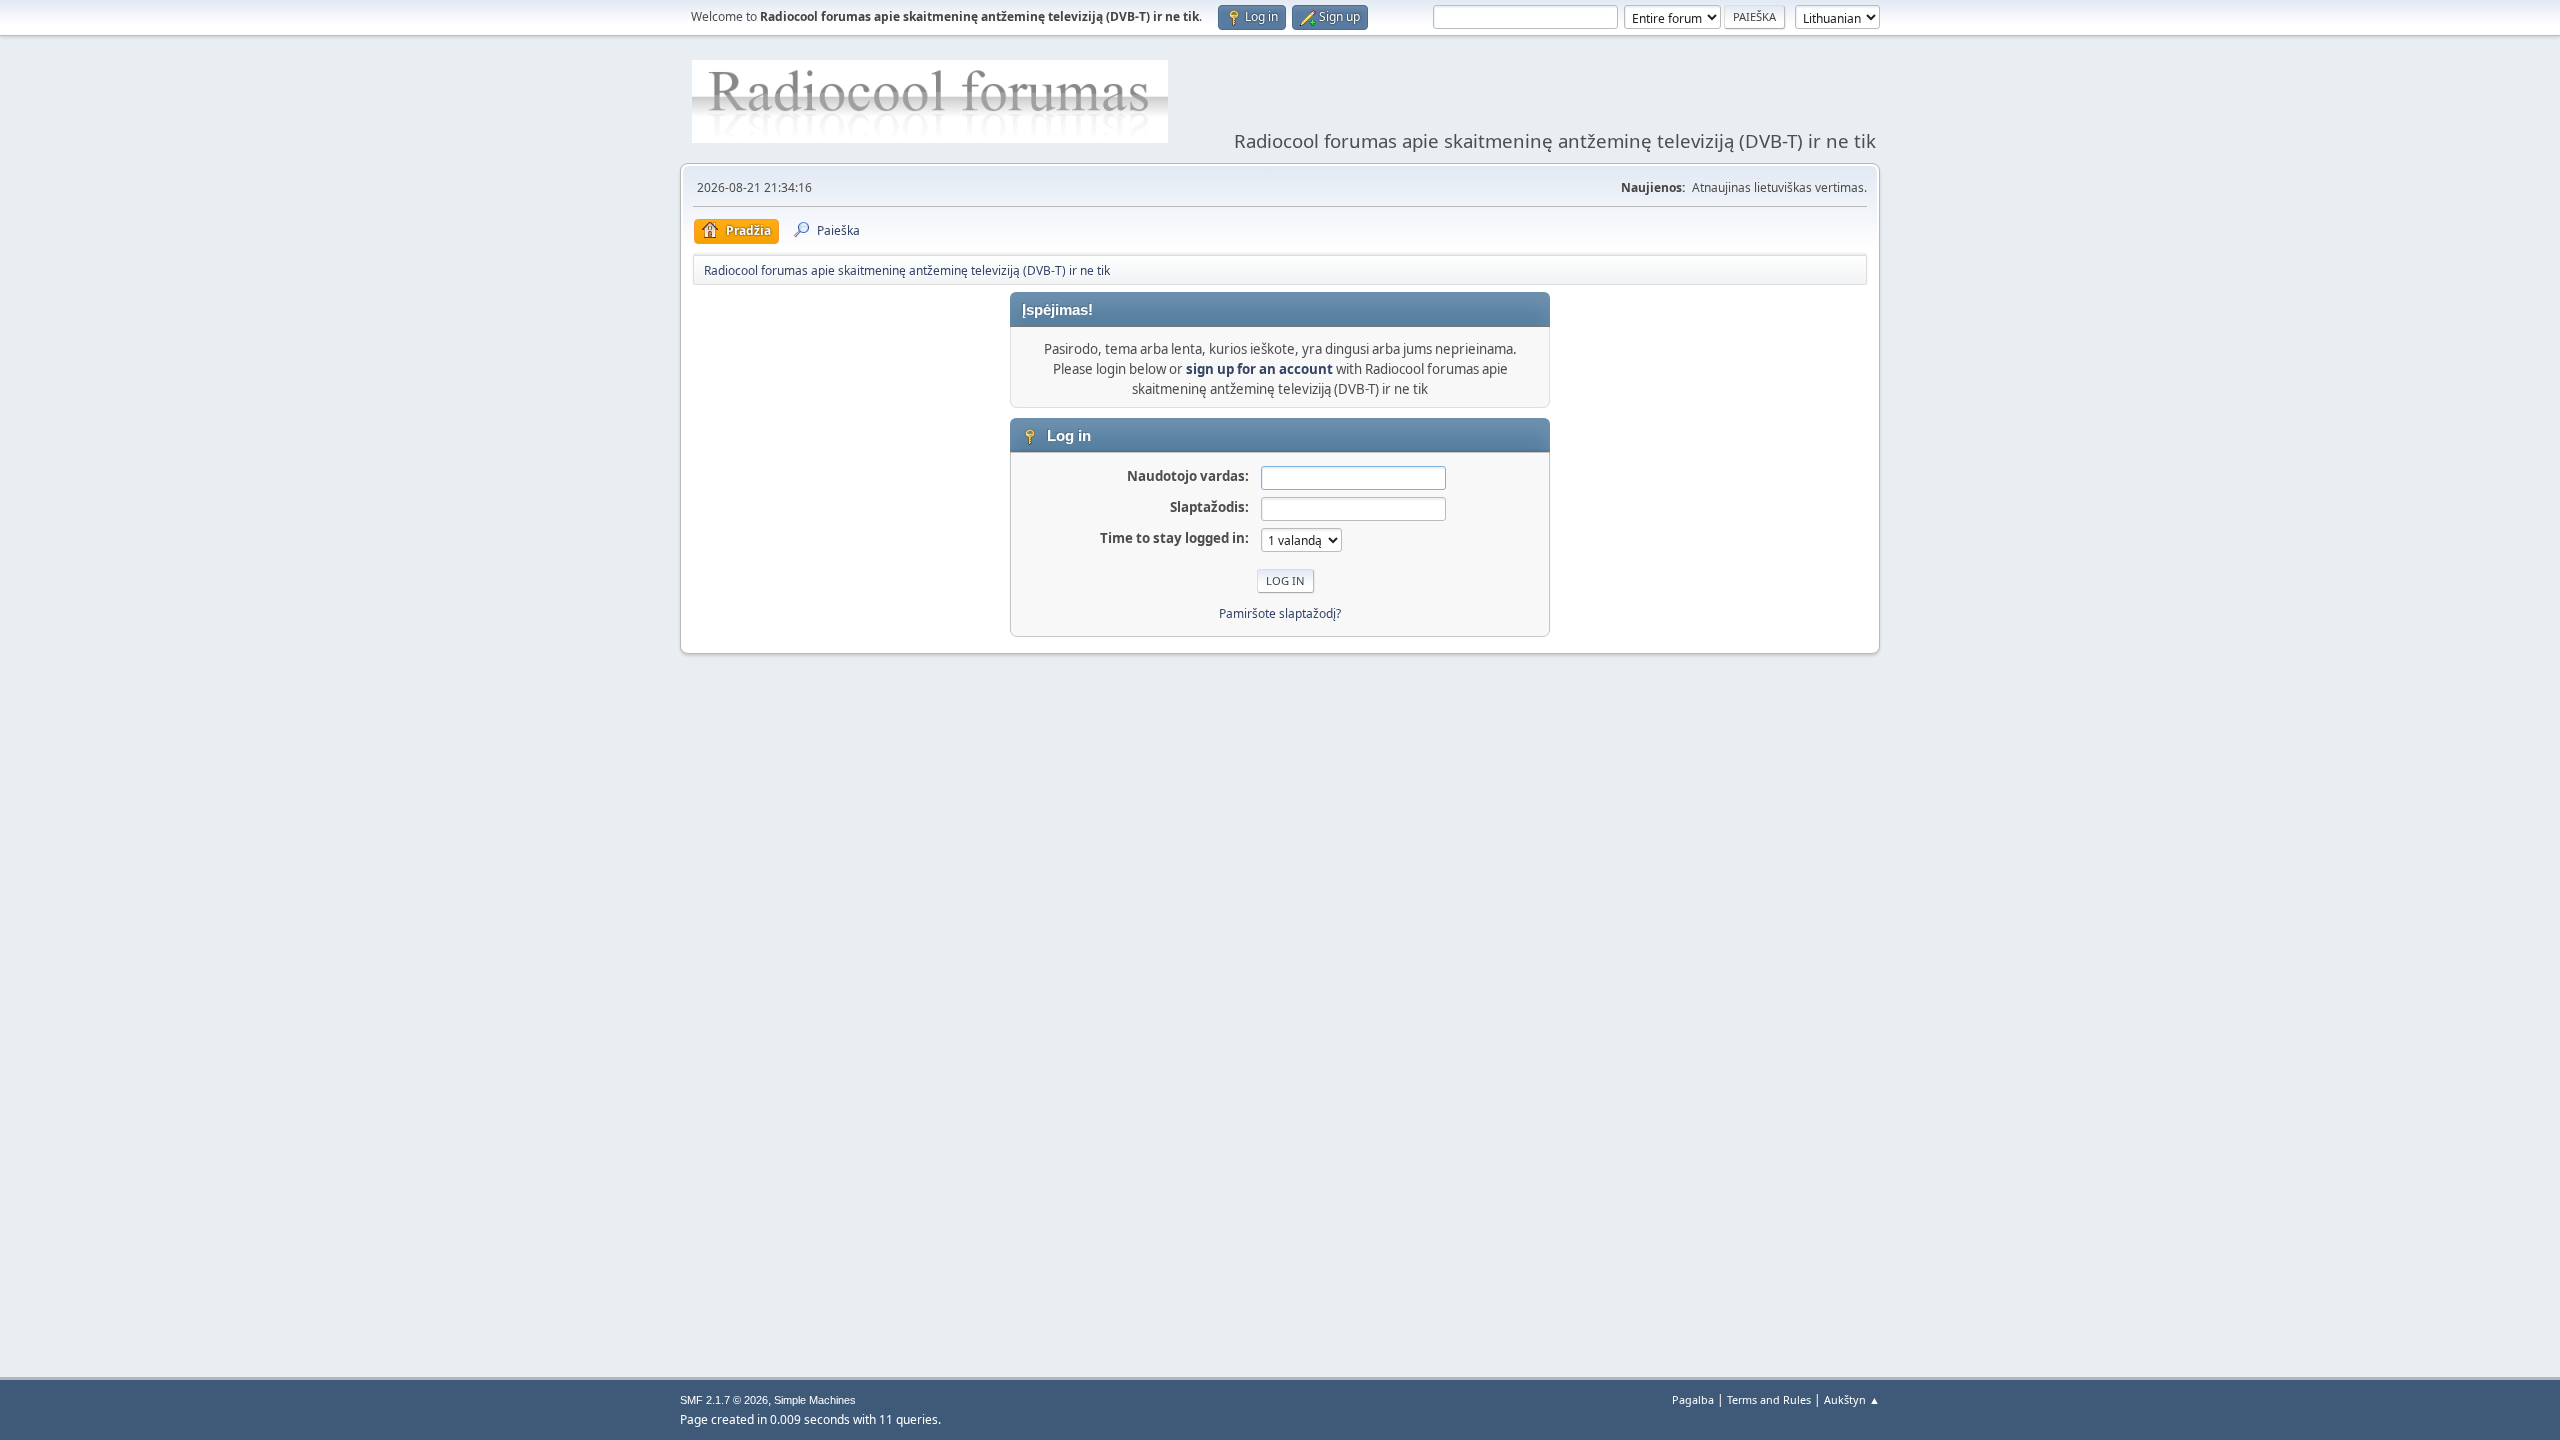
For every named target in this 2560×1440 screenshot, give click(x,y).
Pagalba (1693, 1399)
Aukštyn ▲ (1852, 1399)
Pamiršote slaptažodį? (1280, 613)
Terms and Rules (1769, 1399)
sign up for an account (1259, 369)
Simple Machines (815, 1400)
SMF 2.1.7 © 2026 (724, 1400)
